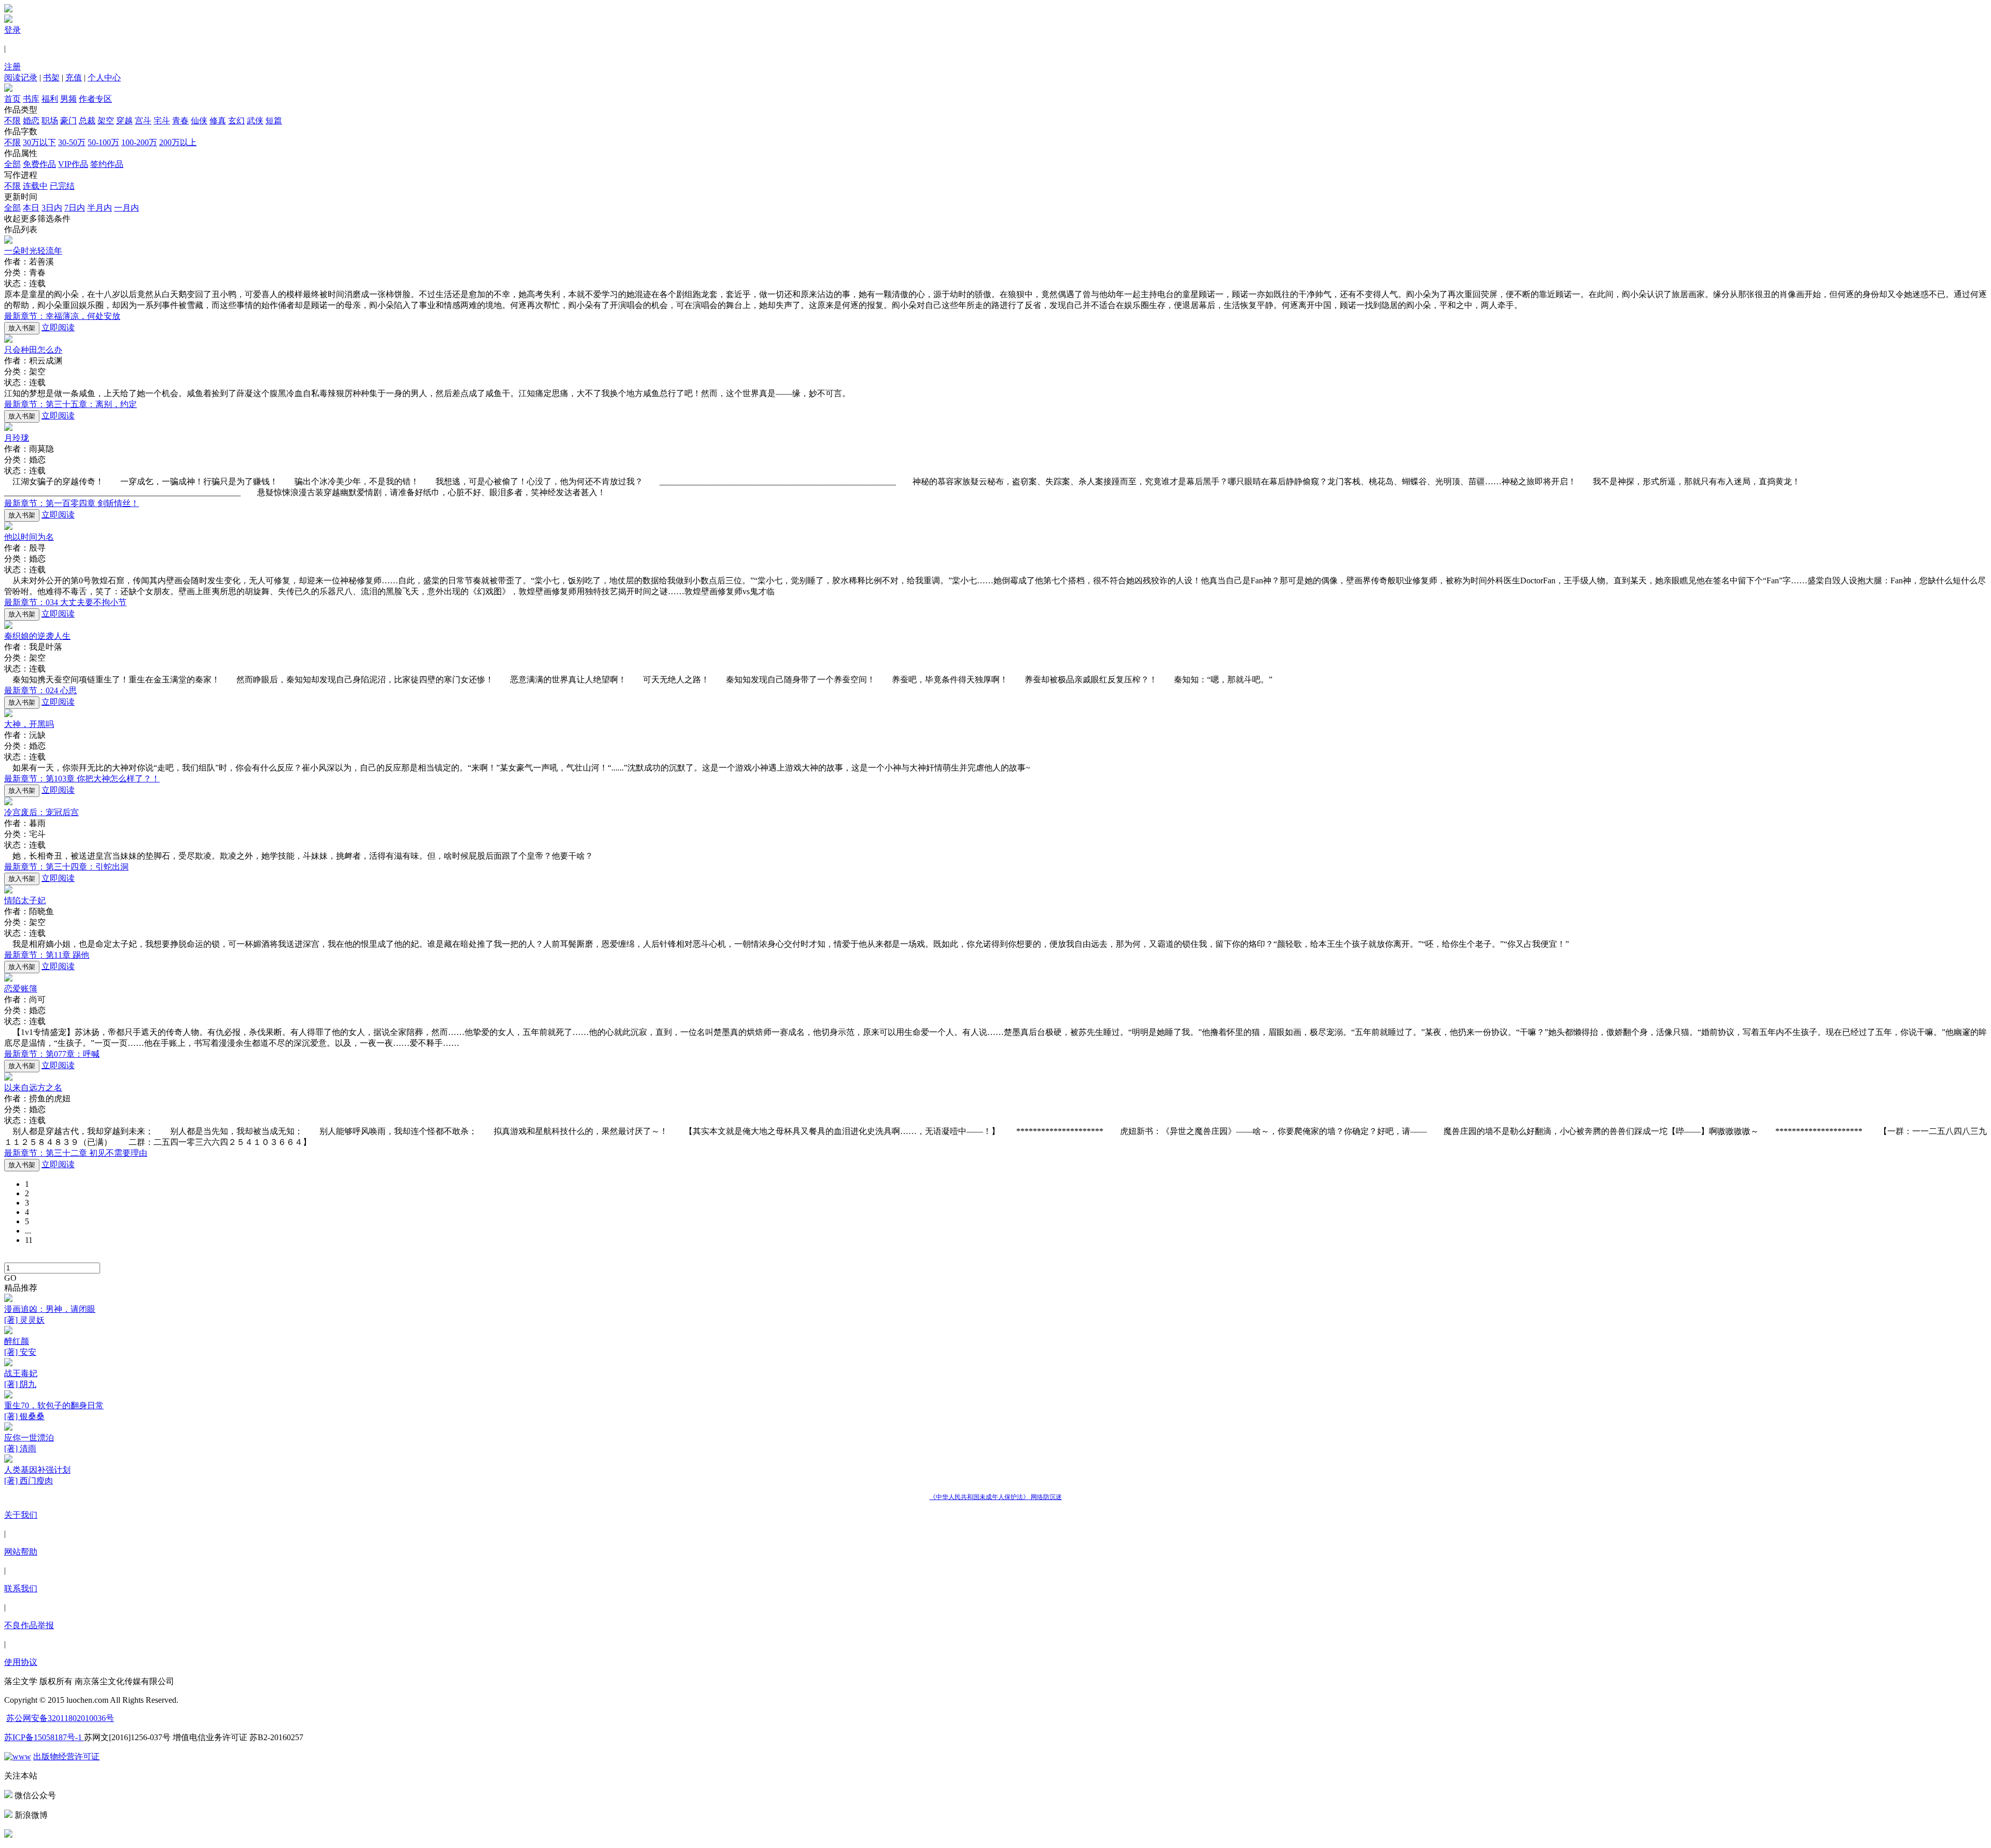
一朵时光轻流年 (33, 251)
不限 (12, 121)
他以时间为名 (29, 537)
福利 (50, 99)
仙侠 (199, 121)
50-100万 (103, 142)
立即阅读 (58, 327)
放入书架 (22, 328)
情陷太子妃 (25, 900)
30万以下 (39, 142)
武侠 (255, 121)
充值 (74, 78)
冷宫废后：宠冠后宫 (41, 812)
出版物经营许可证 (66, 1756)
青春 (180, 121)
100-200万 (139, 142)
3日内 (52, 208)
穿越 (124, 121)
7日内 (75, 208)
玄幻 (236, 121)
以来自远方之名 (33, 1088)
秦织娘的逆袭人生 (37, 636)
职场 (50, 121)
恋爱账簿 (21, 989)
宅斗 (162, 121)
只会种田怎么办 (33, 350)
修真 (218, 121)
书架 (51, 78)
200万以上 (178, 142)
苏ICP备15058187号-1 (44, 1737)
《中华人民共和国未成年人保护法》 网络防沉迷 (996, 1497)
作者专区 (95, 99)
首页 (12, 99)
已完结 (62, 186)
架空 (106, 121)
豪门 (68, 121)
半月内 (100, 208)
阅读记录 (21, 78)
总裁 (87, 121)
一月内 (127, 208)
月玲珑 (17, 438)
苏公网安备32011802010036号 (60, 1718)
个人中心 (104, 78)
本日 (31, 208)
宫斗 (143, 121)
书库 (31, 99)
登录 (12, 30)
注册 (12, 67)
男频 (68, 99)
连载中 (35, 186)
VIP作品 (73, 164)
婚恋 (31, 121)
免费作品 (39, 164)
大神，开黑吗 (29, 724)
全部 (12, 164)
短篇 (274, 121)
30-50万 (72, 142)
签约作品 (107, 164)
